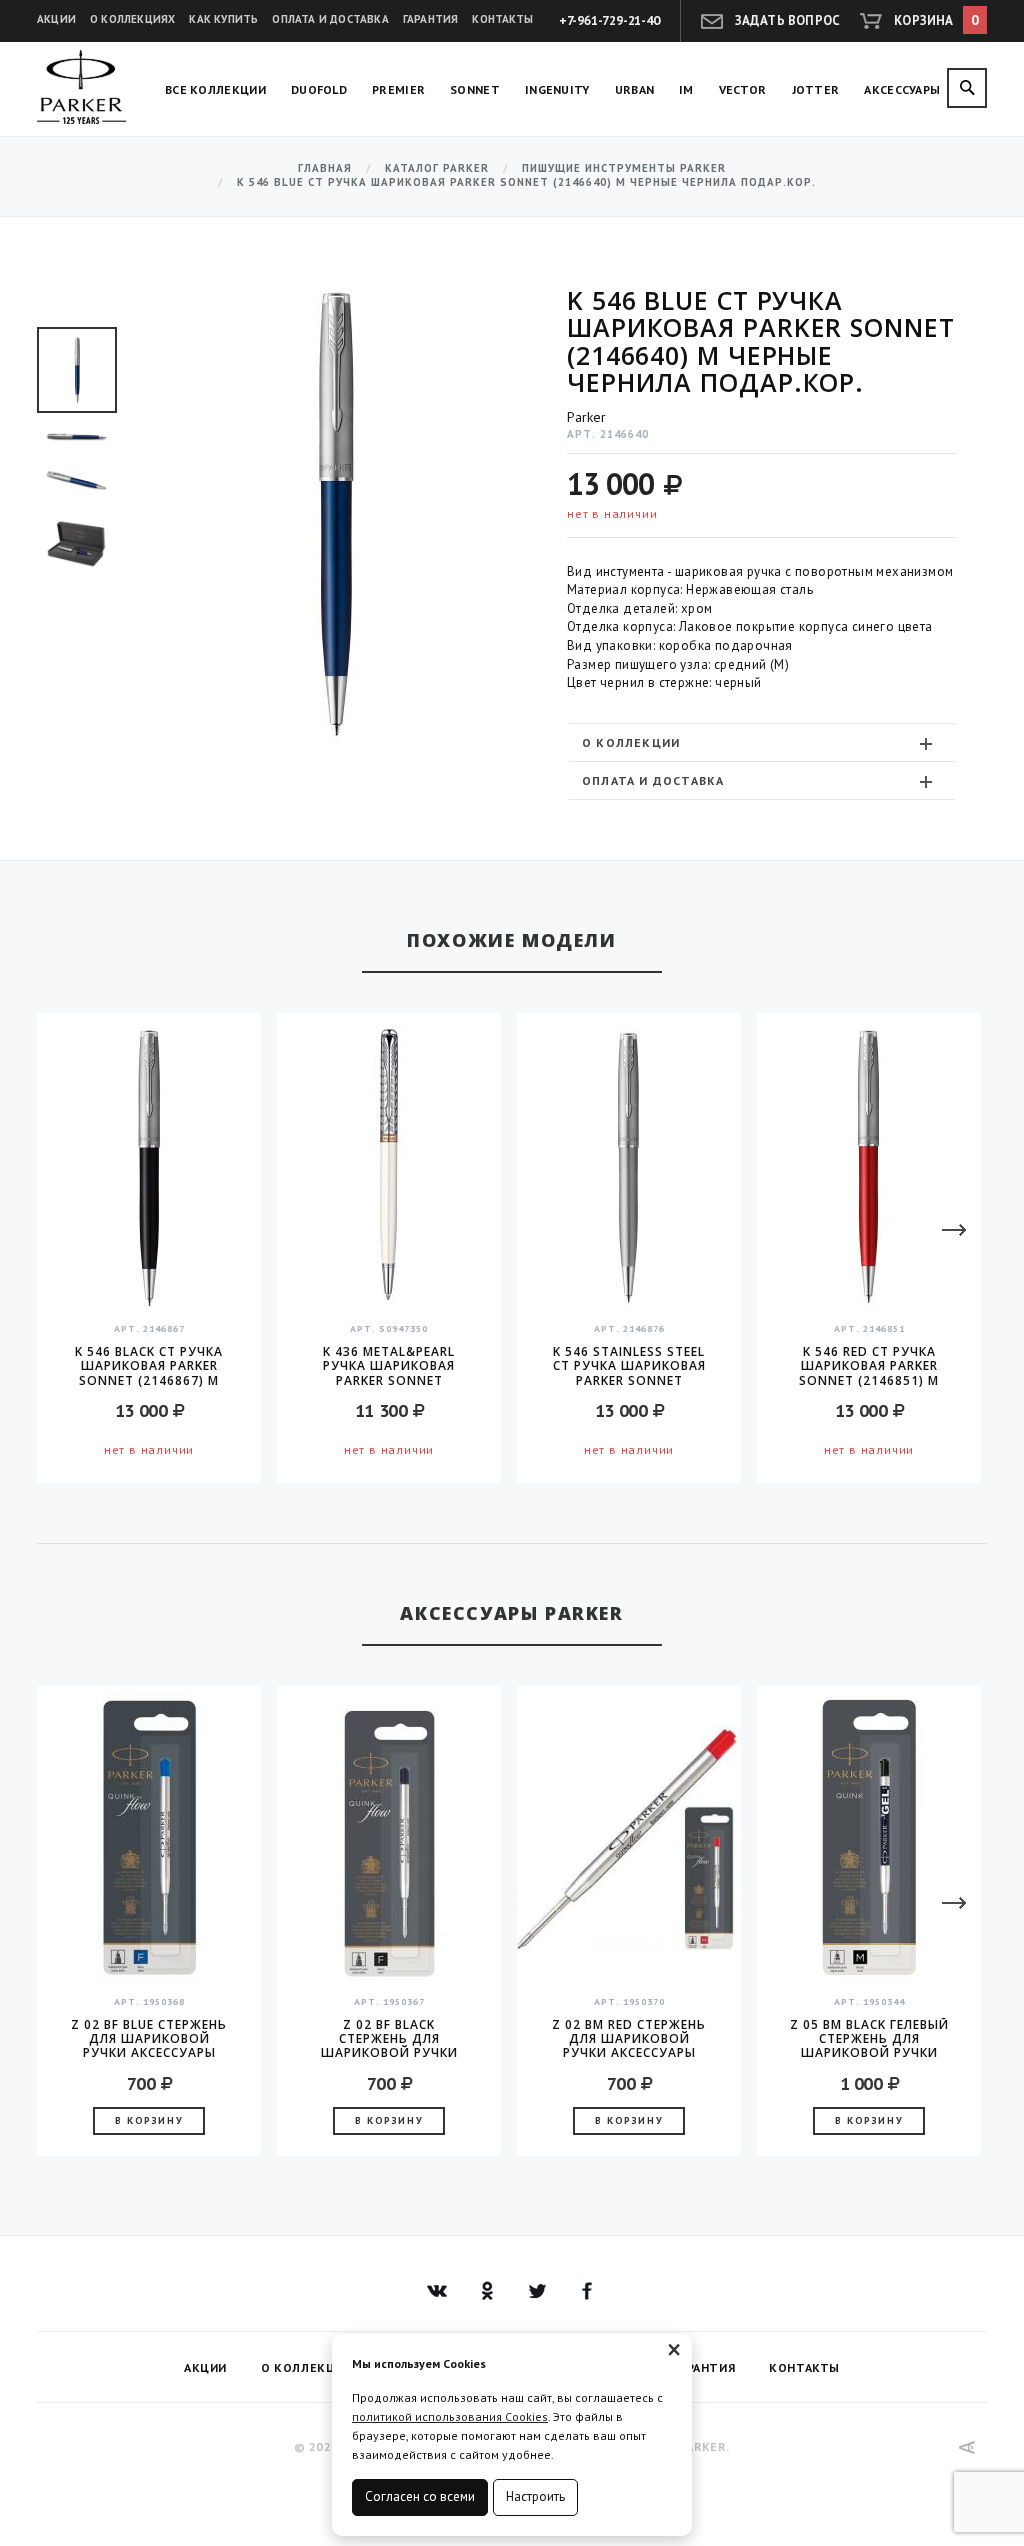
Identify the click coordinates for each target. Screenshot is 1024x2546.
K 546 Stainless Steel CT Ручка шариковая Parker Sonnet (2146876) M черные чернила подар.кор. (629, 1366)
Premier (398, 89)
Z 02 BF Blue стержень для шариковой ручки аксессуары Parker (149, 2039)
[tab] (762, 742)
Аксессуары (902, 89)
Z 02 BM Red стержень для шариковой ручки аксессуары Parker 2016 (629, 2039)
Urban (635, 89)
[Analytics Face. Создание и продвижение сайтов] (967, 2447)
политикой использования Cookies (450, 2416)
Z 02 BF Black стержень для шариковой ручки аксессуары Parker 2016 (389, 2039)
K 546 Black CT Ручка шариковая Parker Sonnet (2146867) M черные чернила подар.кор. (149, 1366)
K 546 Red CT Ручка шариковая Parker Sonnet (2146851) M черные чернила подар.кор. (869, 1366)
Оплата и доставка (330, 19)
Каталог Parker (437, 168)
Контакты (502, 19)
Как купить (223, 19)
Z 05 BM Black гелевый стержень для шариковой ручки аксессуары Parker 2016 (869, 2039)
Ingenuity (557, 89)
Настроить (535, 2496)
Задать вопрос (788, 20)
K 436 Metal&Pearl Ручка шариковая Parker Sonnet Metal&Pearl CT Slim (389, 1366)
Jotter (816, 89)
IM (686, 89)
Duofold (319, 89)
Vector (743, 89)
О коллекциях (132, 19)
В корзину (149, 2120)
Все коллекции (215, 89)
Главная (325, 168)
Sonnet (475, 89)
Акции (56, 19)
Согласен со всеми (420, 2496)
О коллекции (631, 742)
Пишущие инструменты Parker (624, 168)
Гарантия (431, 19)
